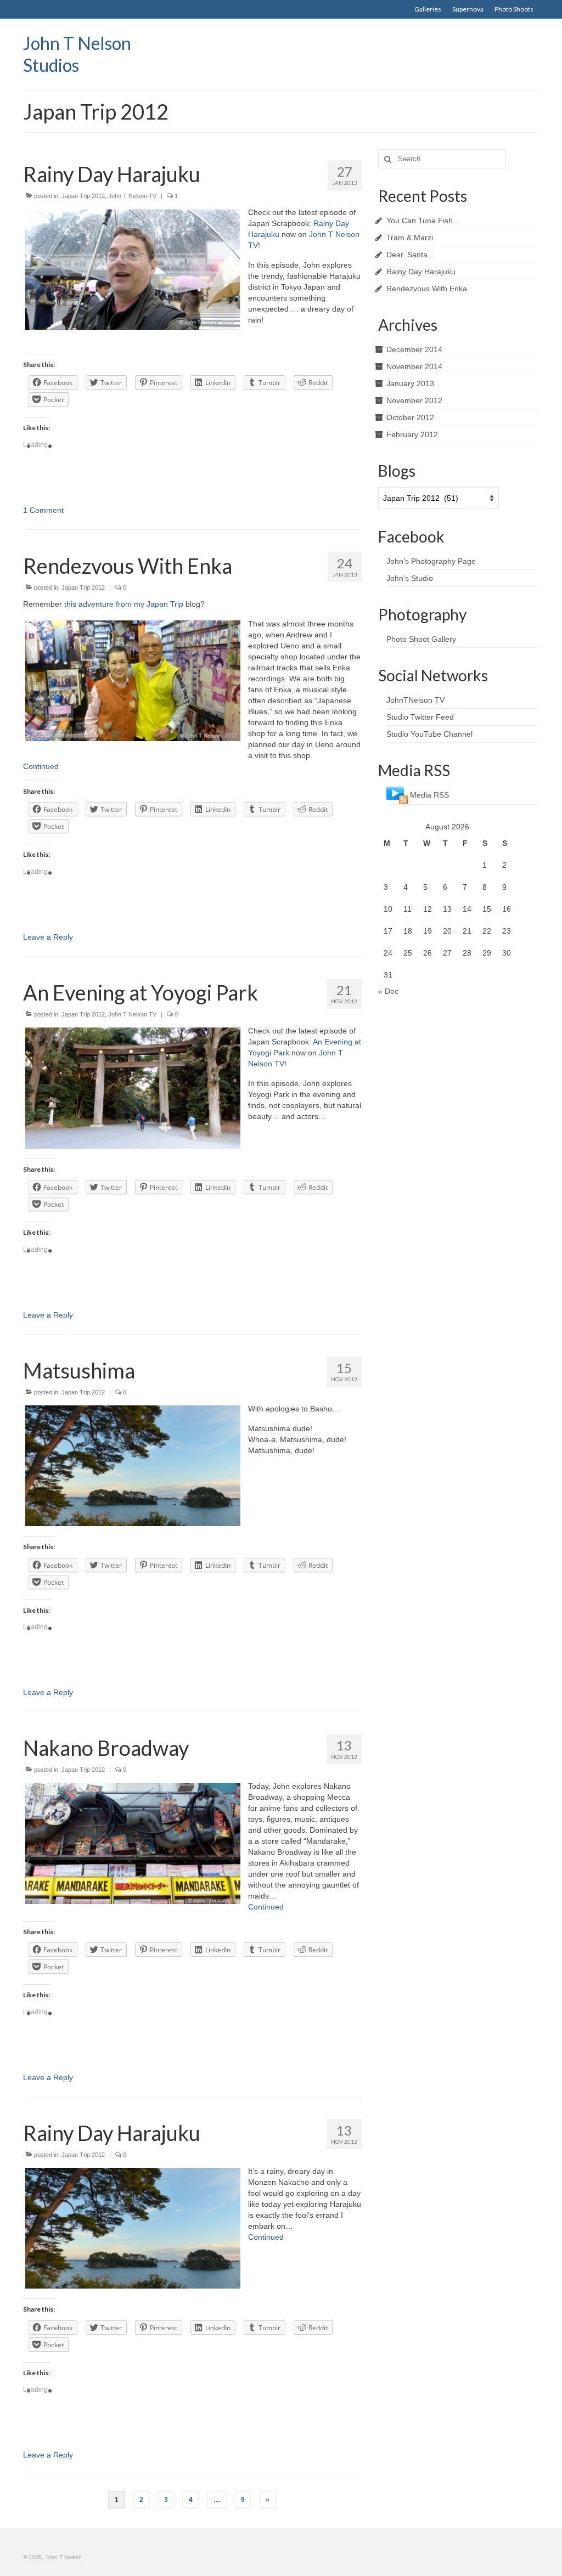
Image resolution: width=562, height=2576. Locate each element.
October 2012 (410, 417)
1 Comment (43, 510)
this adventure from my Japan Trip (124, 604)
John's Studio (410, 578)
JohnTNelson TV (415, 700)
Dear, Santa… (411, 255)
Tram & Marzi (410, 238)
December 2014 (414, 349)
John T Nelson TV (132, 196)
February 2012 (412, 434)
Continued (41, 766)
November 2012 (414, 400)
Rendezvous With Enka (427, 289)
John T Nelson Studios (77, 54)
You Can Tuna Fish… (423, 221)
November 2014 (414, 366)
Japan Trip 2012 (83, 196)
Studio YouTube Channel (429, 734)
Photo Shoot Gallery (421, 639)
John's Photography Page (431, 561)
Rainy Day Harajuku (421, 272)
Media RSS (429, 795)
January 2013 (410, 383)
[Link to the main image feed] (397, 795)
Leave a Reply (48, 937)
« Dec (388, 991)
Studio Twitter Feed (420, 717)
